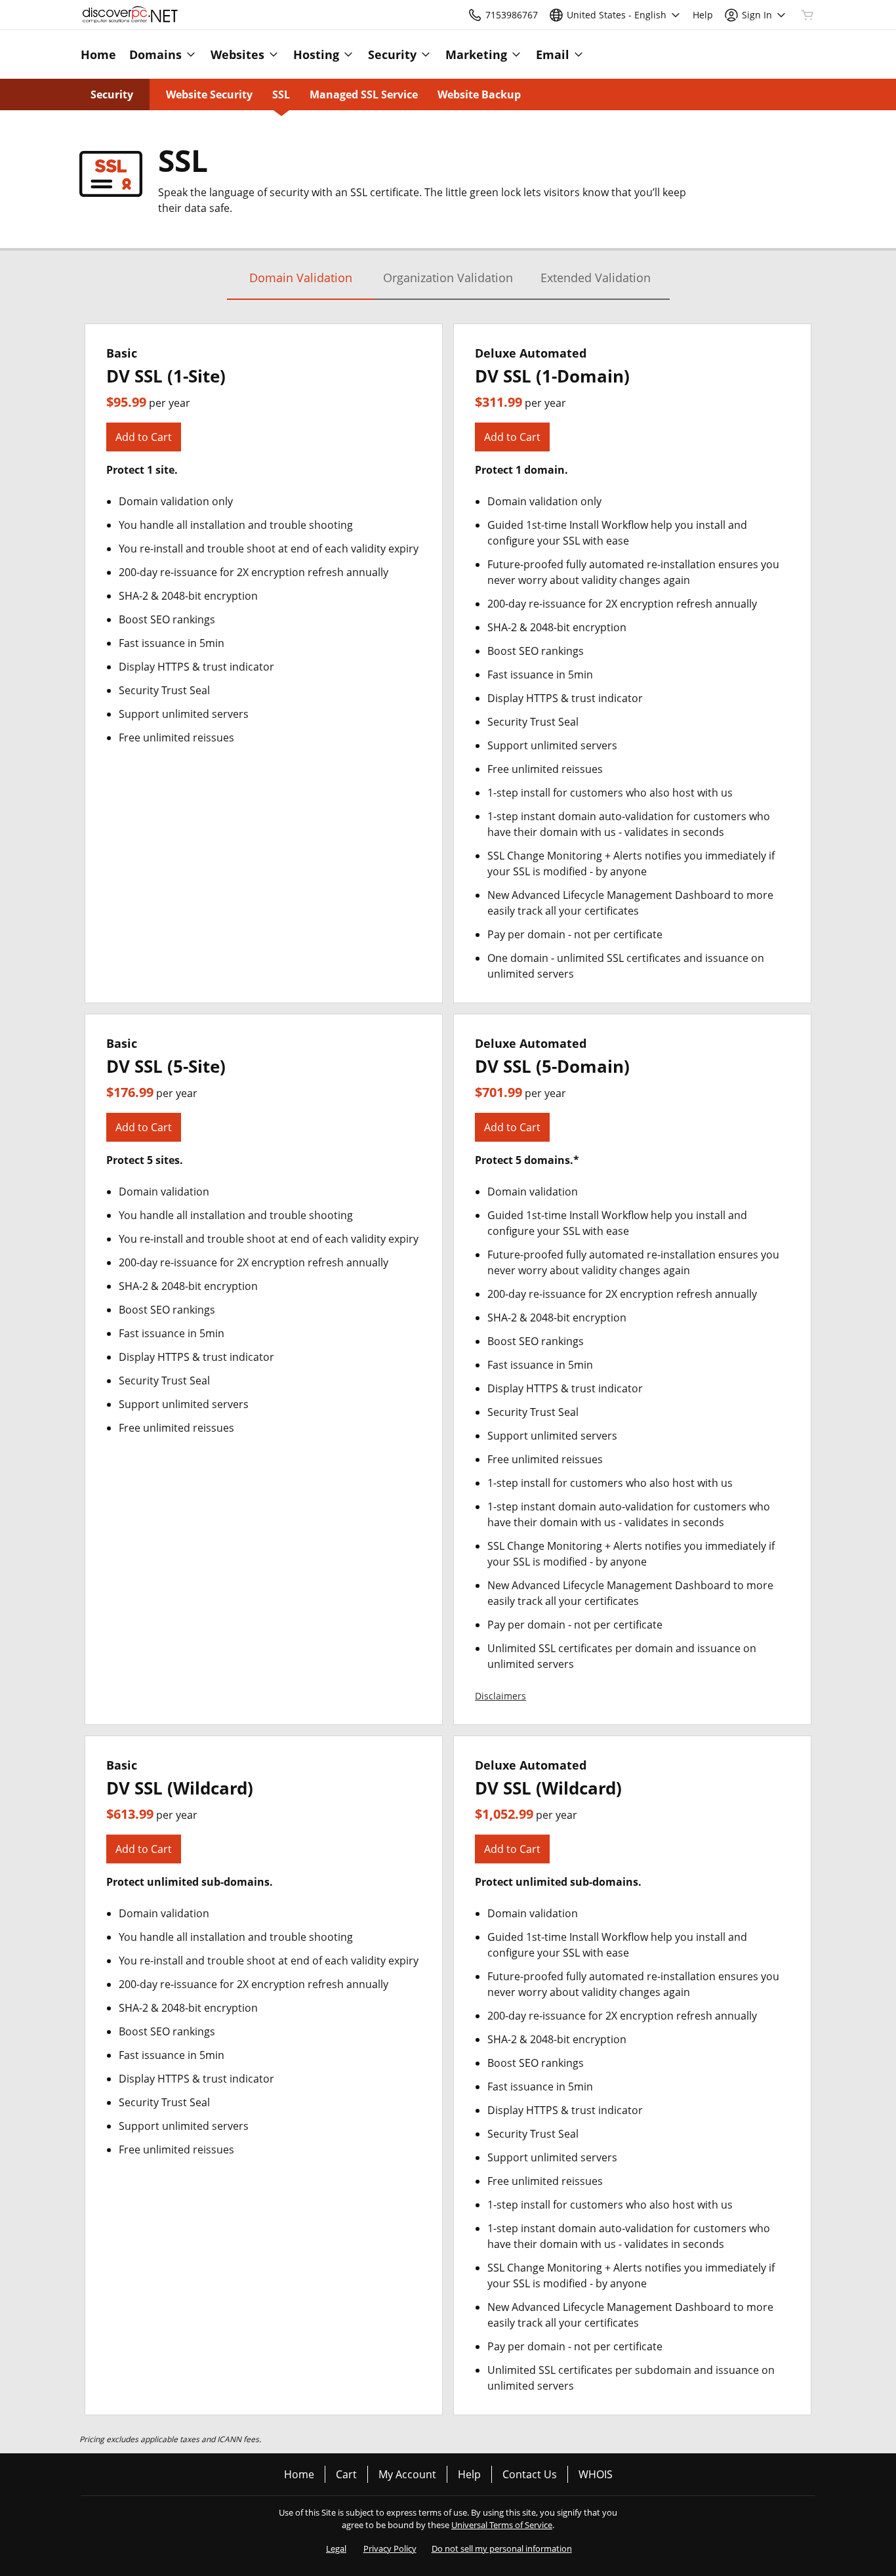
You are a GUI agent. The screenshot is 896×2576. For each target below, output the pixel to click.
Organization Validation (448, 278)
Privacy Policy (390, 2548)
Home (299, 2474)
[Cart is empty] (807, 15)
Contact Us (530, 2474)
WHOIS (596, 2474)
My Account (407, 2474)
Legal (336, 2548)
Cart (346, 2474)
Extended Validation (596, 278)
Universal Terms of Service (502, 2525)
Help (469, 2474)
